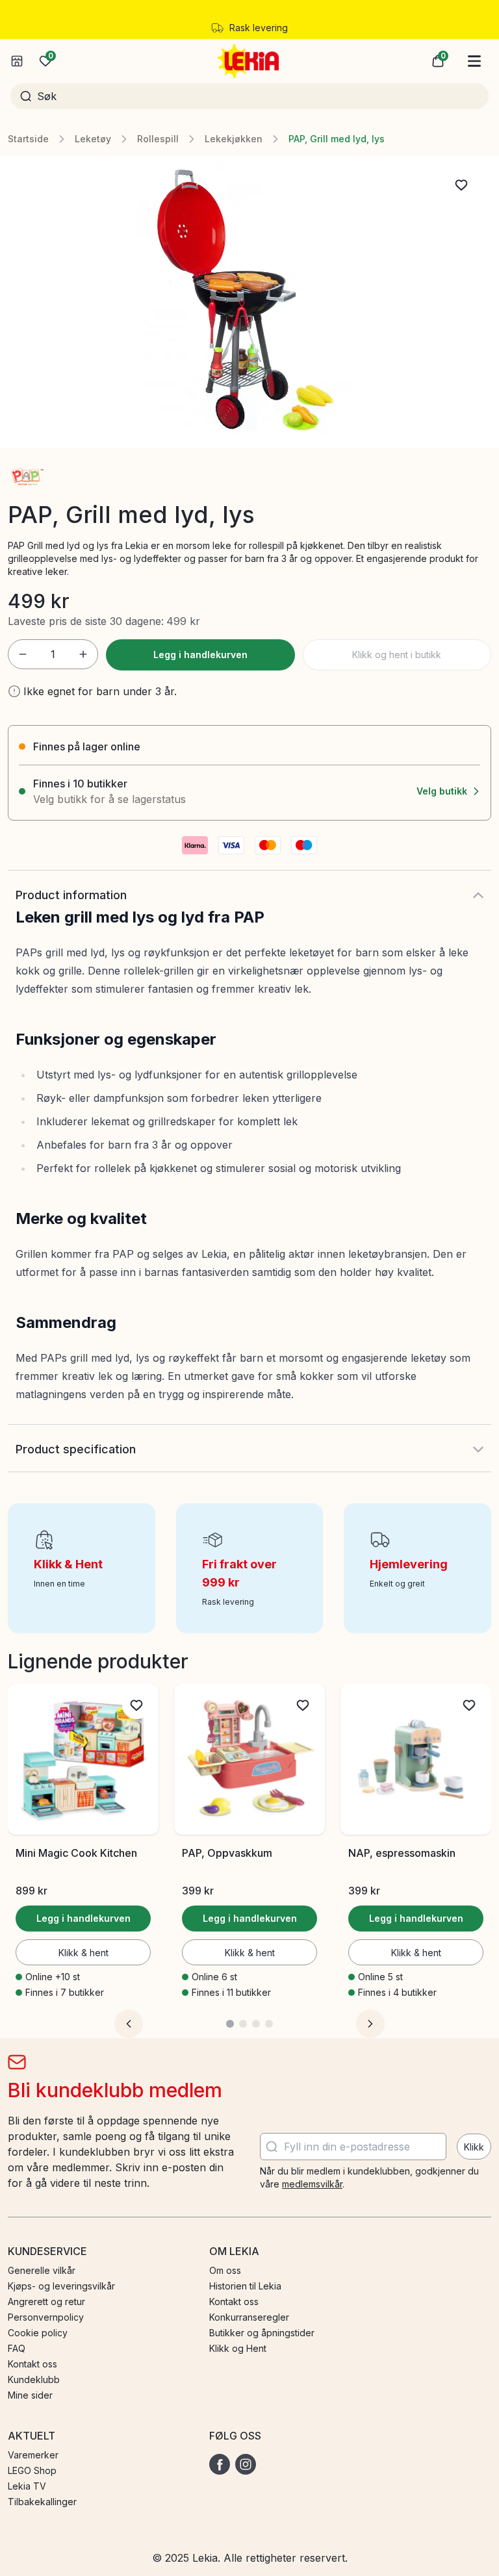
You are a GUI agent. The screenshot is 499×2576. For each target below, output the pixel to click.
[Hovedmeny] (474, 61)
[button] (438, 61)
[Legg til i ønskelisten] (461, 185)
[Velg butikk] (17, 61)
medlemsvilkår (312, 2184)
